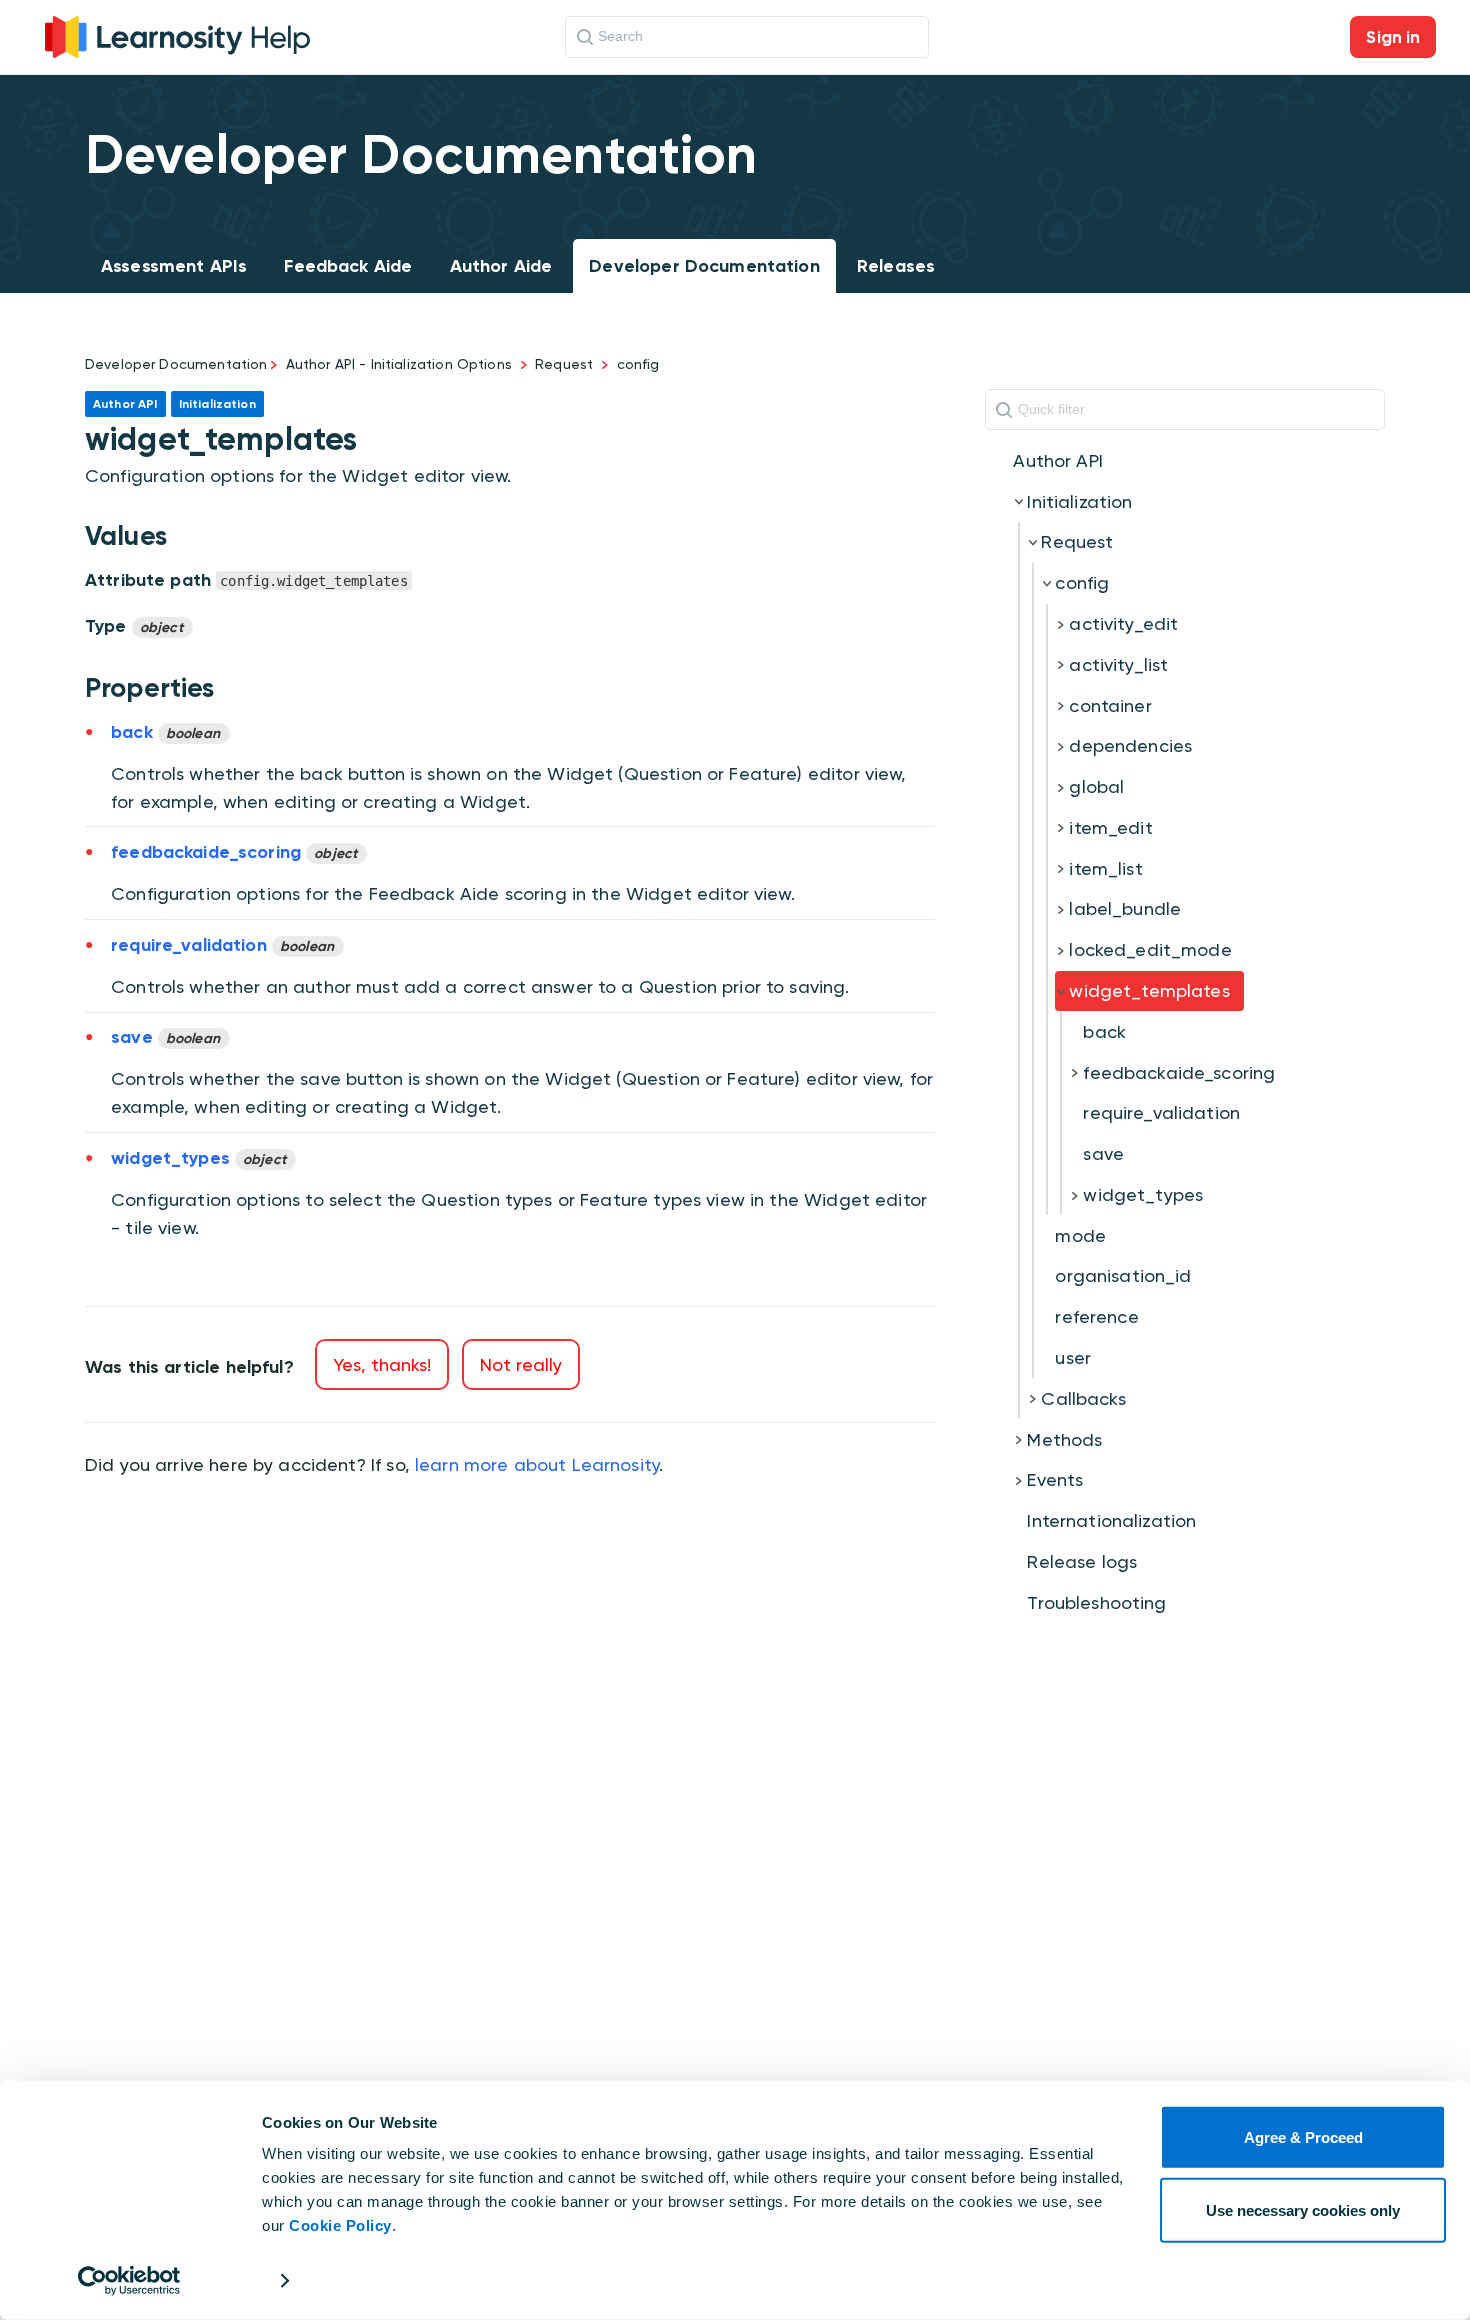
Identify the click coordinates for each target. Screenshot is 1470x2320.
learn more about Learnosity (537, 1464)
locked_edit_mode (1150, 949)
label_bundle (1125, 908)
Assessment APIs (174, 266)
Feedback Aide (348, 266)
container (1110, 705)
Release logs (1082, 1561)
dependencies (1130, 745)
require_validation (1161, 1112)
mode (1080, 1235)
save (1103, 1153)
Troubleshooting (1096, 1602)
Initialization (1079, 501)
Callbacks (1083, 1398)
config (638, 364)
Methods (1064, 1439)
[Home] (177, 34)
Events (1055, 1479)
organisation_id (1123, 1275)
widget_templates (1149, 990)
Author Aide (501, 266)
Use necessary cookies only (1303, 2209)
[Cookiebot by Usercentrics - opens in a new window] (129, 2281)
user (1073, 1357)
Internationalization (1111, 1520)
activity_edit (1123, 623)
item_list (1105, 868)
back (1104, 1031)
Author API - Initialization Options (399, 364)
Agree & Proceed (1303, 2137)
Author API (1058, 460)
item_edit (1110, 827)
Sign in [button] (1393, 37)
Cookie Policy (340, 2225)
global (1096, 786)
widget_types (1143, 1194)
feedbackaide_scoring (1179, 1072)
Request (564, 364)
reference (1096, 1316)
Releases (896, 266)
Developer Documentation (704, 266)
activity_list (1118, 664)
